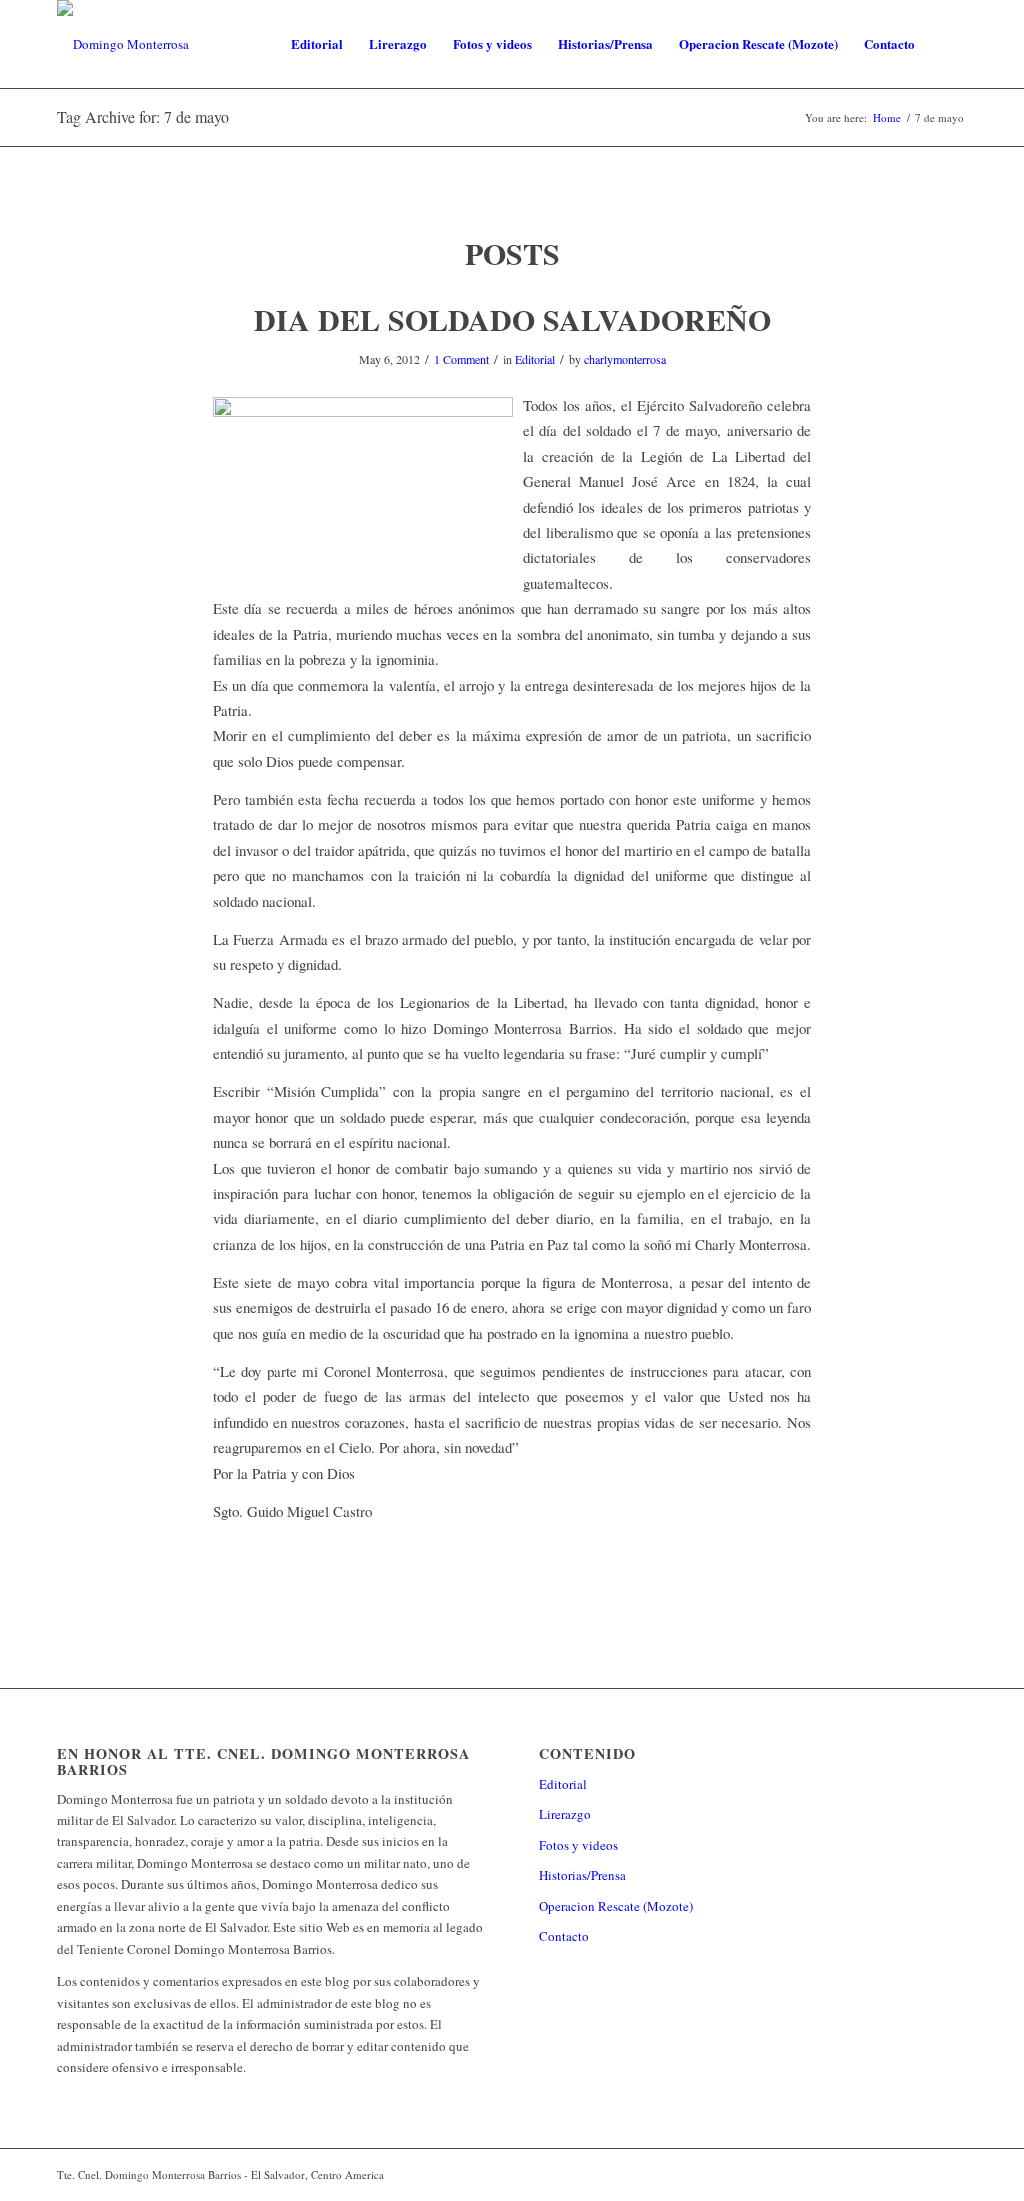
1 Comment (461, 359)
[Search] (947, 44)
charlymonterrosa (625, 359)
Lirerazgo (565, 1814)
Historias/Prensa (582, 1875)
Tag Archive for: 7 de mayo (143, 116)
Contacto (564, 1936)
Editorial (535, 359)
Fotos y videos (578, 1845)
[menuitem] (317, 44)
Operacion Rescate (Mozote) (616, 1906)
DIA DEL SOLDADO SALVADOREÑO (512, 319)
